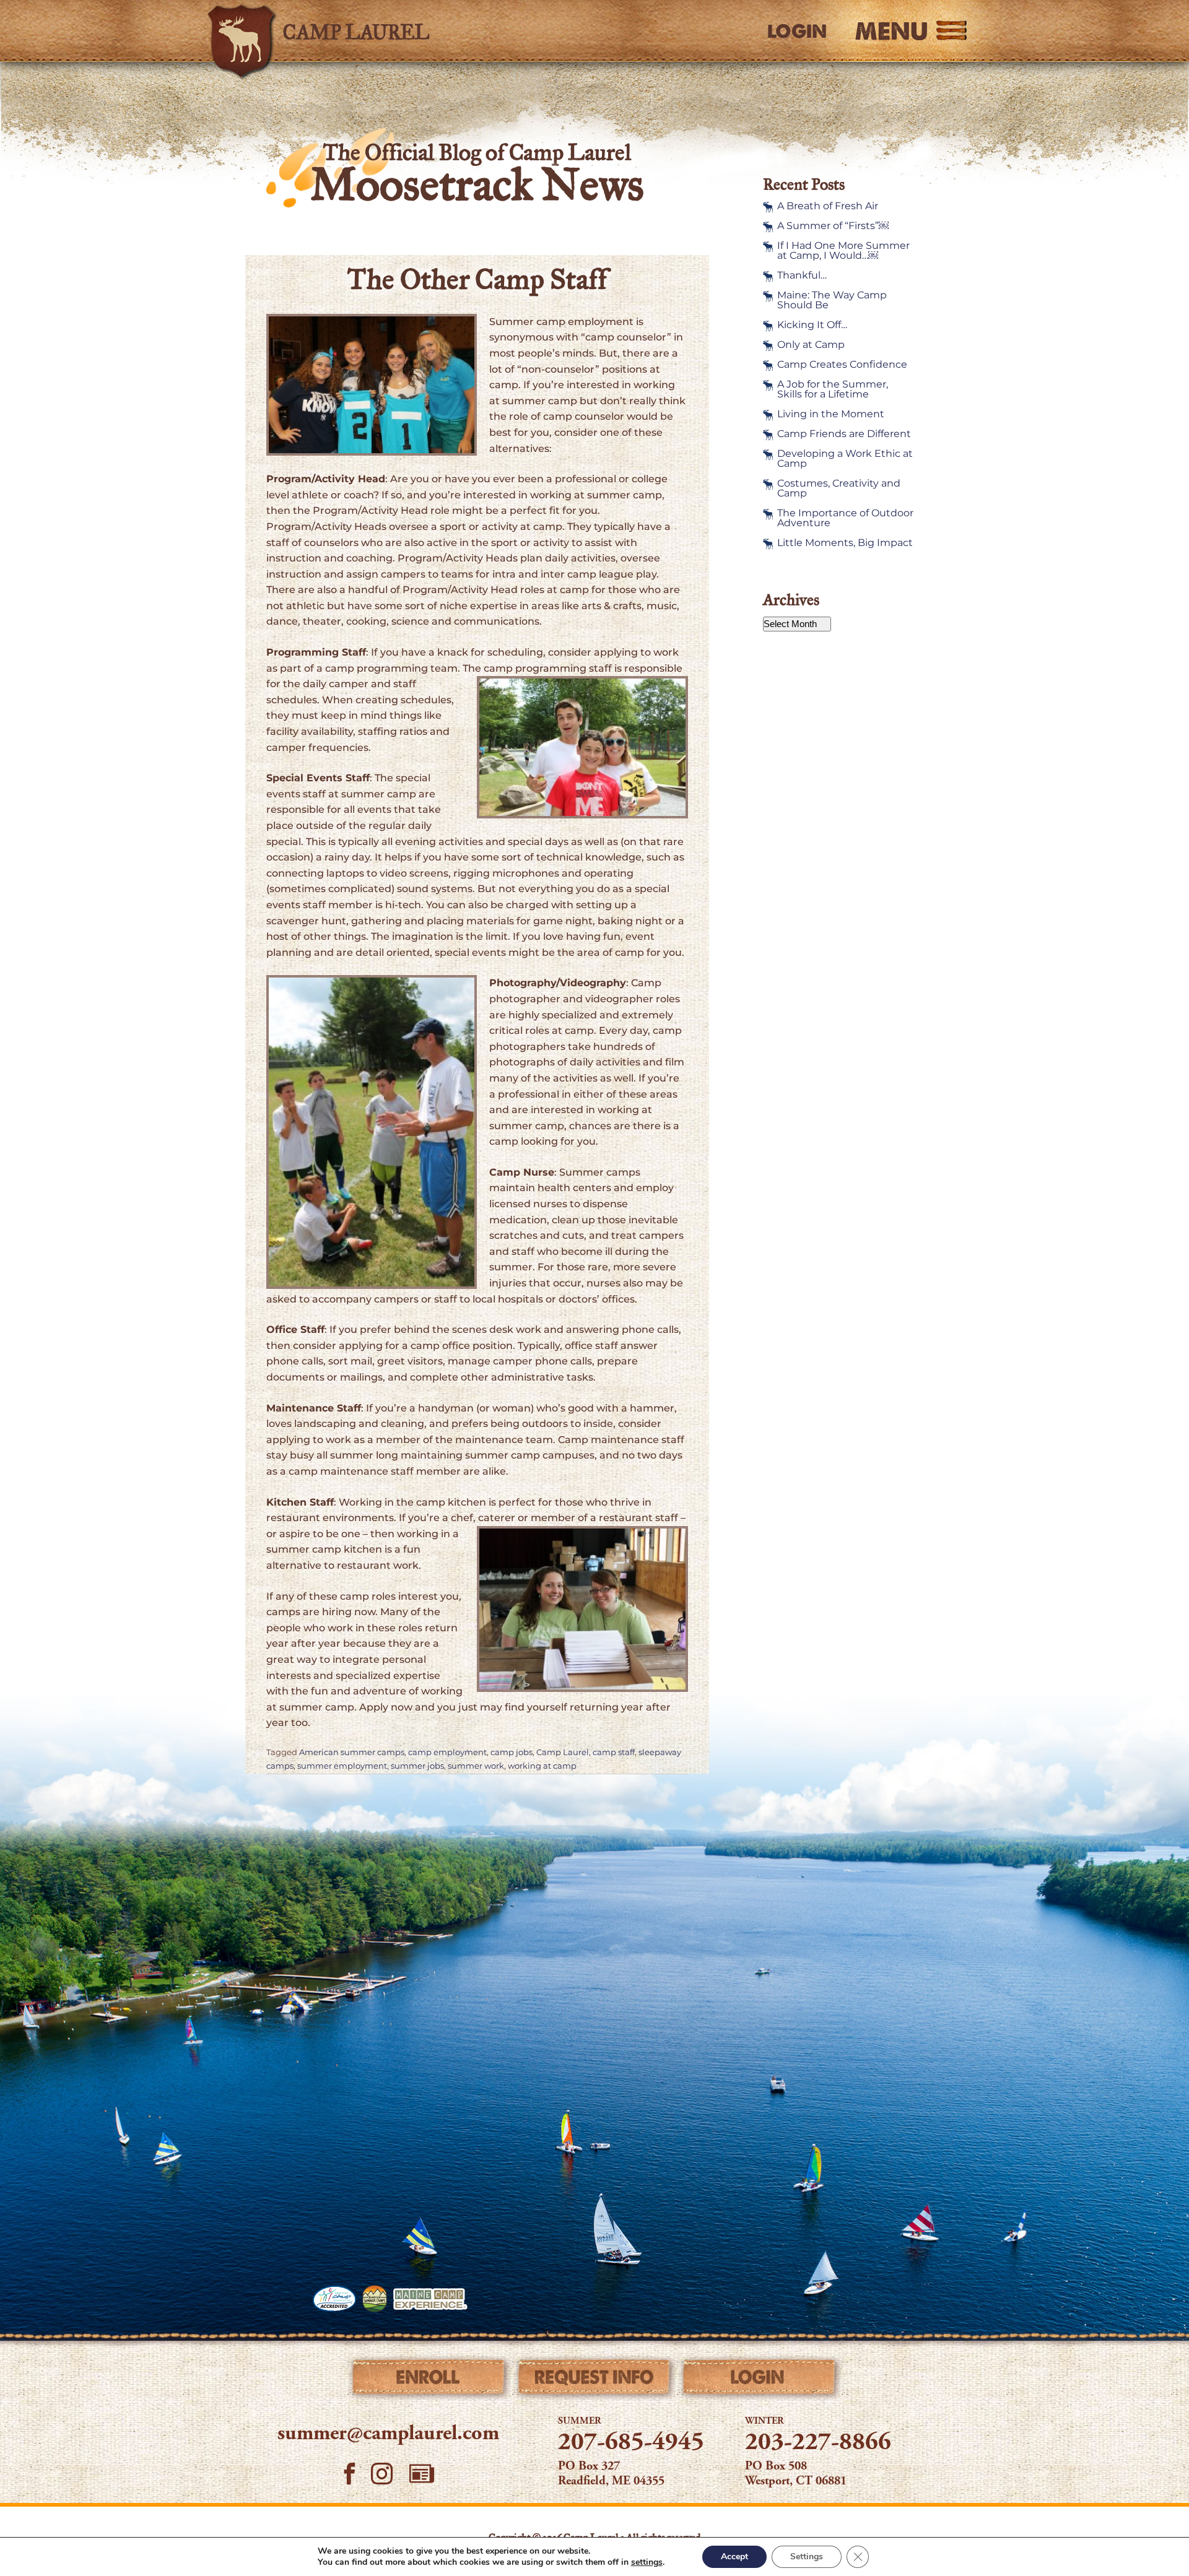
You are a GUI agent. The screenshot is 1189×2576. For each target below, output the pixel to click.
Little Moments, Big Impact (845, 543)
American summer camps (352, 1752)
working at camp (542, 1766)
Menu (891, 31)
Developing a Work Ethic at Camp (845, 459)
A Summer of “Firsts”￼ (833, 226)
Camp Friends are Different (844, 434)
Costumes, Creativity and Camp (839, 488)
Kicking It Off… (812, 325)
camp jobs (512, 1752)
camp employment (447, 1752)
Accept (734, 2556)
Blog (422, 2474)
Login (797, 32)
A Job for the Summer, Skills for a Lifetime (833, 389)
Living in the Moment (831, 414)
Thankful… (802, 275)
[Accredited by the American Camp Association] (334, 2299)
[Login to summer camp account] (760, 2380)
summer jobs (417, 1766)
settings (647, 2562)
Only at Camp (811, 345)
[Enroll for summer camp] (429, 2380)
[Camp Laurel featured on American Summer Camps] (375, 2299)
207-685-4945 (631, 2444)
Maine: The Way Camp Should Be (832, 300)
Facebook (350, 2474)
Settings (807, 2556)
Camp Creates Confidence (842, 365)
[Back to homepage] (381, 31)
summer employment (342, 1766)
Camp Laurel (563, 1752)
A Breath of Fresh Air (828, 206)
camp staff (614, 1752)
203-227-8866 (818, 2444)
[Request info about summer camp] (595, 2380)
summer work (476, 1766)
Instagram (382, 2474)
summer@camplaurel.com (388, 2434)
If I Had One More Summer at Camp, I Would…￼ (843, 251)
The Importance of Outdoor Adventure (845, 518)
